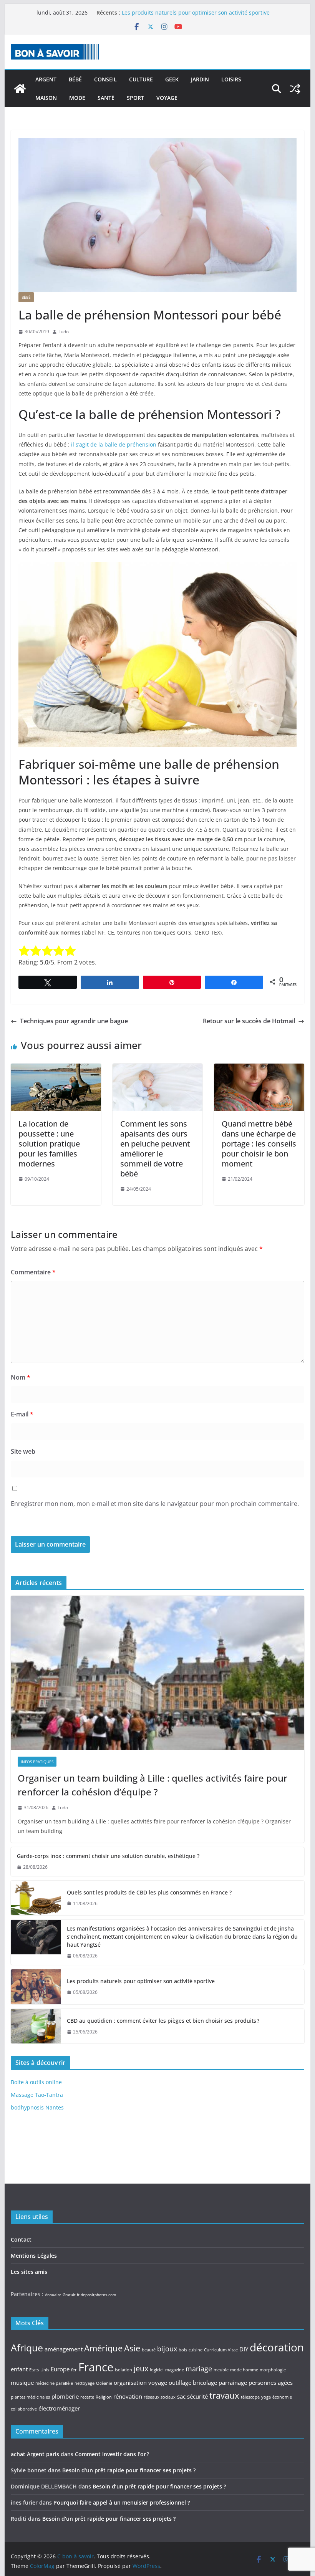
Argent (46, 79)
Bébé (75, 79)
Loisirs (231, 79)
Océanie (104, 2383)
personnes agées (271, 2382)
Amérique (103, 2348)
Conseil (105, 79)
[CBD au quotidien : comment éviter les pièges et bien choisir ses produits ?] (36, 2026)
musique (22, 2382)
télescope (250, 2397)
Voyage (167, 98)
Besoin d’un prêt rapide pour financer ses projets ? (129, 2470)
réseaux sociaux (160, 2397)
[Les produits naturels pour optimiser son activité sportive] (36, 1987)
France (96, 2367)
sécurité (197, 2396)
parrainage (233, 2382)
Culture (141, 79)
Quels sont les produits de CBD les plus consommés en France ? (149, 1892)
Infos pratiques (37, 1762)
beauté (149, 2350)
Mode (77, 98)
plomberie (65, 2396)
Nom (21, 1377)
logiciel (157, 2370)
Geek (172, 79)
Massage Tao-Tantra (37, 2095)
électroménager (59, 2408)
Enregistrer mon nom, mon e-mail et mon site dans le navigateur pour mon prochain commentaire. (155, 1504)
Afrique (27, 2348)
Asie (132, 2348)
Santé (106, 98)
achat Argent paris (35, 2454)
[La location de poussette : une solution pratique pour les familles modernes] (56, 1069)
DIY (244, 2349)
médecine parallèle (54, 2383)
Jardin (200, 79)
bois (183, 2350)
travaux (224, 2395)
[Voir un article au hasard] (295, 89)
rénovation (128, 2396)
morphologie (273, 2370)
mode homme (244, 2370)
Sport (135, 98)
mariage (199, 2369)
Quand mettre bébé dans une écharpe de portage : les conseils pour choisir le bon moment (259, 1144)
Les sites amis (29, 2272)
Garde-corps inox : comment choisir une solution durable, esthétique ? (108, 1856)
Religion (104, 2397)
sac (181, 2396)
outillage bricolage (193, 2382)
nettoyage (85, 2383)
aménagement (64, 2349)
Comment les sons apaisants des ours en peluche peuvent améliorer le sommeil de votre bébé (155, 1149)
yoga (266, 2397)
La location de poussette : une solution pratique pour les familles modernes (49, 1144)
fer (74, 2370)
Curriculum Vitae (221, 2350)
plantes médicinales (30, 2397)
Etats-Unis (39, 2370)
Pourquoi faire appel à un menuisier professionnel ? (122, 2502)
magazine (175, 2370)
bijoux (167, 2349)
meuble (221, 2370)
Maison (46, 98)
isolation (124, 2370)
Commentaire (33, 1272)
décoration (277, 2347)
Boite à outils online (36, 2082)
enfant (19, 2369)
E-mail (22, 1414)
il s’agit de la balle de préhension (114, 444)
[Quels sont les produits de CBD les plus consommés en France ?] (36, 1898)
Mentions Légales (34, 2256)
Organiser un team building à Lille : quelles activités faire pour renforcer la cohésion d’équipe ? (153, 1785)
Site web (23, 1451)
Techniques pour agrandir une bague (74, 1021)
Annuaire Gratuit (60, 2295)
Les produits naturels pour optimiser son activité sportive (141, 1981)
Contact (21, 2239)
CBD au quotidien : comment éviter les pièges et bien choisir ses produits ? (163, 2021)
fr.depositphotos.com (96, 2295)
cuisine (196, 2350)
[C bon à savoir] (20, 89)
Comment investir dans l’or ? (112, 2454)
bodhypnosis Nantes (37, 2107)
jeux (141, 2368)
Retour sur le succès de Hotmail (249, 1021)
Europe (60, 2369)
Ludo (64, 332)
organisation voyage (140, 2382)
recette (87, 2397)
